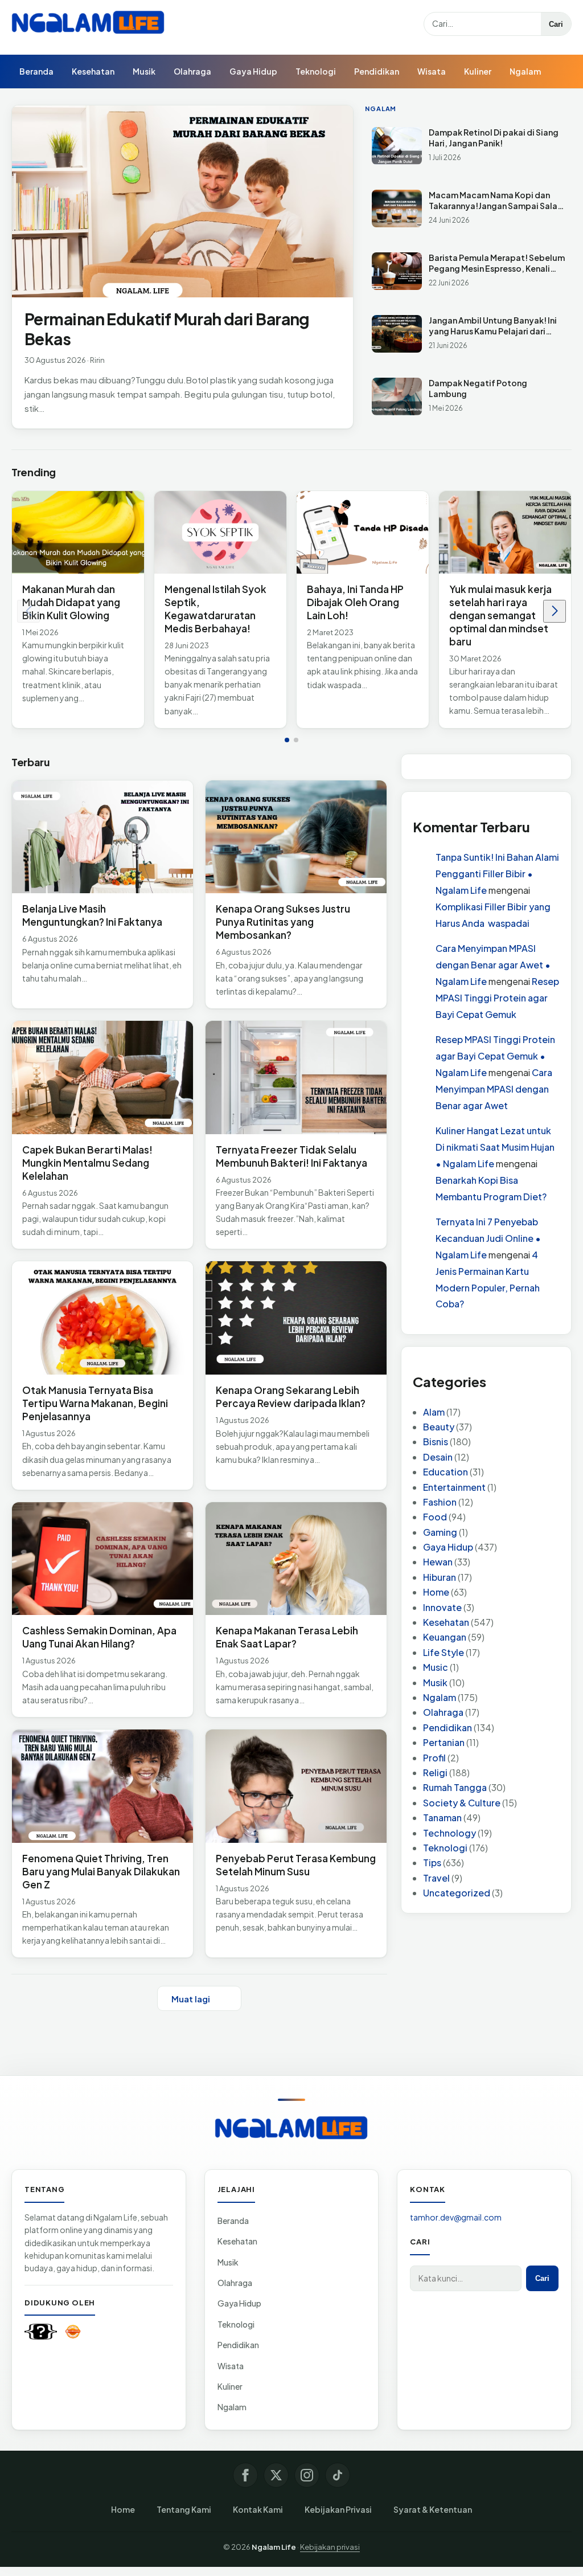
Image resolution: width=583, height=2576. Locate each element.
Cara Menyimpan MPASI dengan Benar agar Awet (494, 1089)
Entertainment (454, 1487)
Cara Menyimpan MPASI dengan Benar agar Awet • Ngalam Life (493, 965)
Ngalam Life (274, 2547)
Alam (434, 1412)
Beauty (439, 1427)
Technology (449, 1833)
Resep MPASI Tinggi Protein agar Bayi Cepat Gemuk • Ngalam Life (495, 1056)
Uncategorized (457, 1893)
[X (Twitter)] (276, 2475)
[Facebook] (245, 2475)
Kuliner (478, 71)
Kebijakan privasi (330, 2547)
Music (436, 1667)
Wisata (432, 71)
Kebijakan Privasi (338, 2509)
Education (446, 1472)
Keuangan (445, 1637)
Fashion (440, 1502)
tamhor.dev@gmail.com (456, 2217)
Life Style (444, 1652)
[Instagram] (307, 2475)
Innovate (442, 1607)
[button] (287, 741)
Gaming (440, 1532)
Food (435, 1517)
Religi (435, 1772)
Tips (432, 1863)
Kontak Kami (258, 2509)
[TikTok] (338, 2475)
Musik (144, 71)
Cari (556, 24)
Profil (434, 1758)
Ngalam (525, 71)
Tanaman (442, 1817)
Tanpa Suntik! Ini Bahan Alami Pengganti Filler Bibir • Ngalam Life (497, 874)
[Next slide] (555, 612)
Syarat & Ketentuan (433, 2509)
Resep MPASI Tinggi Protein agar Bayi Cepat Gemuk (497, 998)
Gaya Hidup (253, 71)
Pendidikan (377, 71)
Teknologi (316, 71)
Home (436, 1592)
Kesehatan (93, 71)
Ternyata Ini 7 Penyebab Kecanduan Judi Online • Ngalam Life (488, 1238)
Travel (436, 1878)
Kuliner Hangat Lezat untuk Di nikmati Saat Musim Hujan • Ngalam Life (495, 1147)
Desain (438, 1457)
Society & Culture (462, 1803)
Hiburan (440, 1577)
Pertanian (444, 1742)
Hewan (438, 1562)
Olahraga (192, 71)
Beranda (36, 71)
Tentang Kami (184, 2509)
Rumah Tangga (455, 1787)
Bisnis (436, 1442)
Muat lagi (191, 1999)
